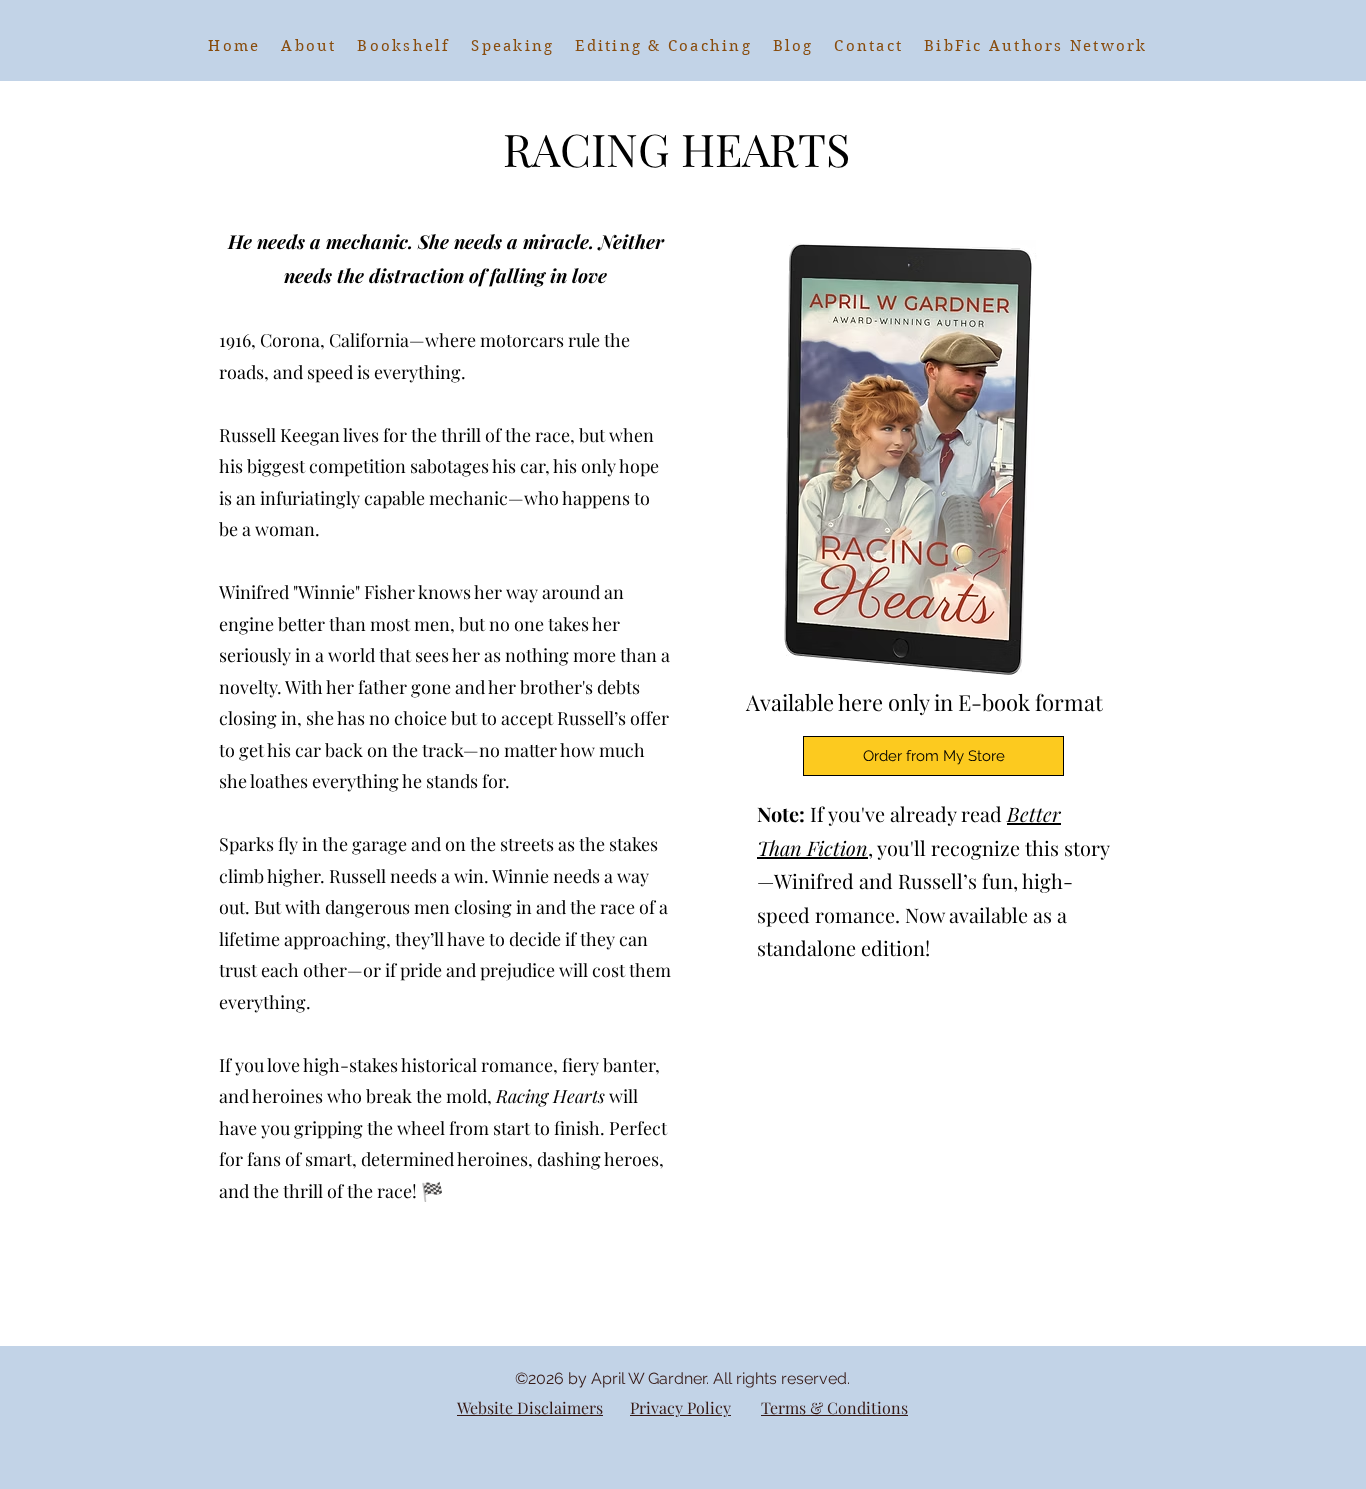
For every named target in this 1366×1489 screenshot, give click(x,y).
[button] (404, 46)
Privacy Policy (680, 1407)
